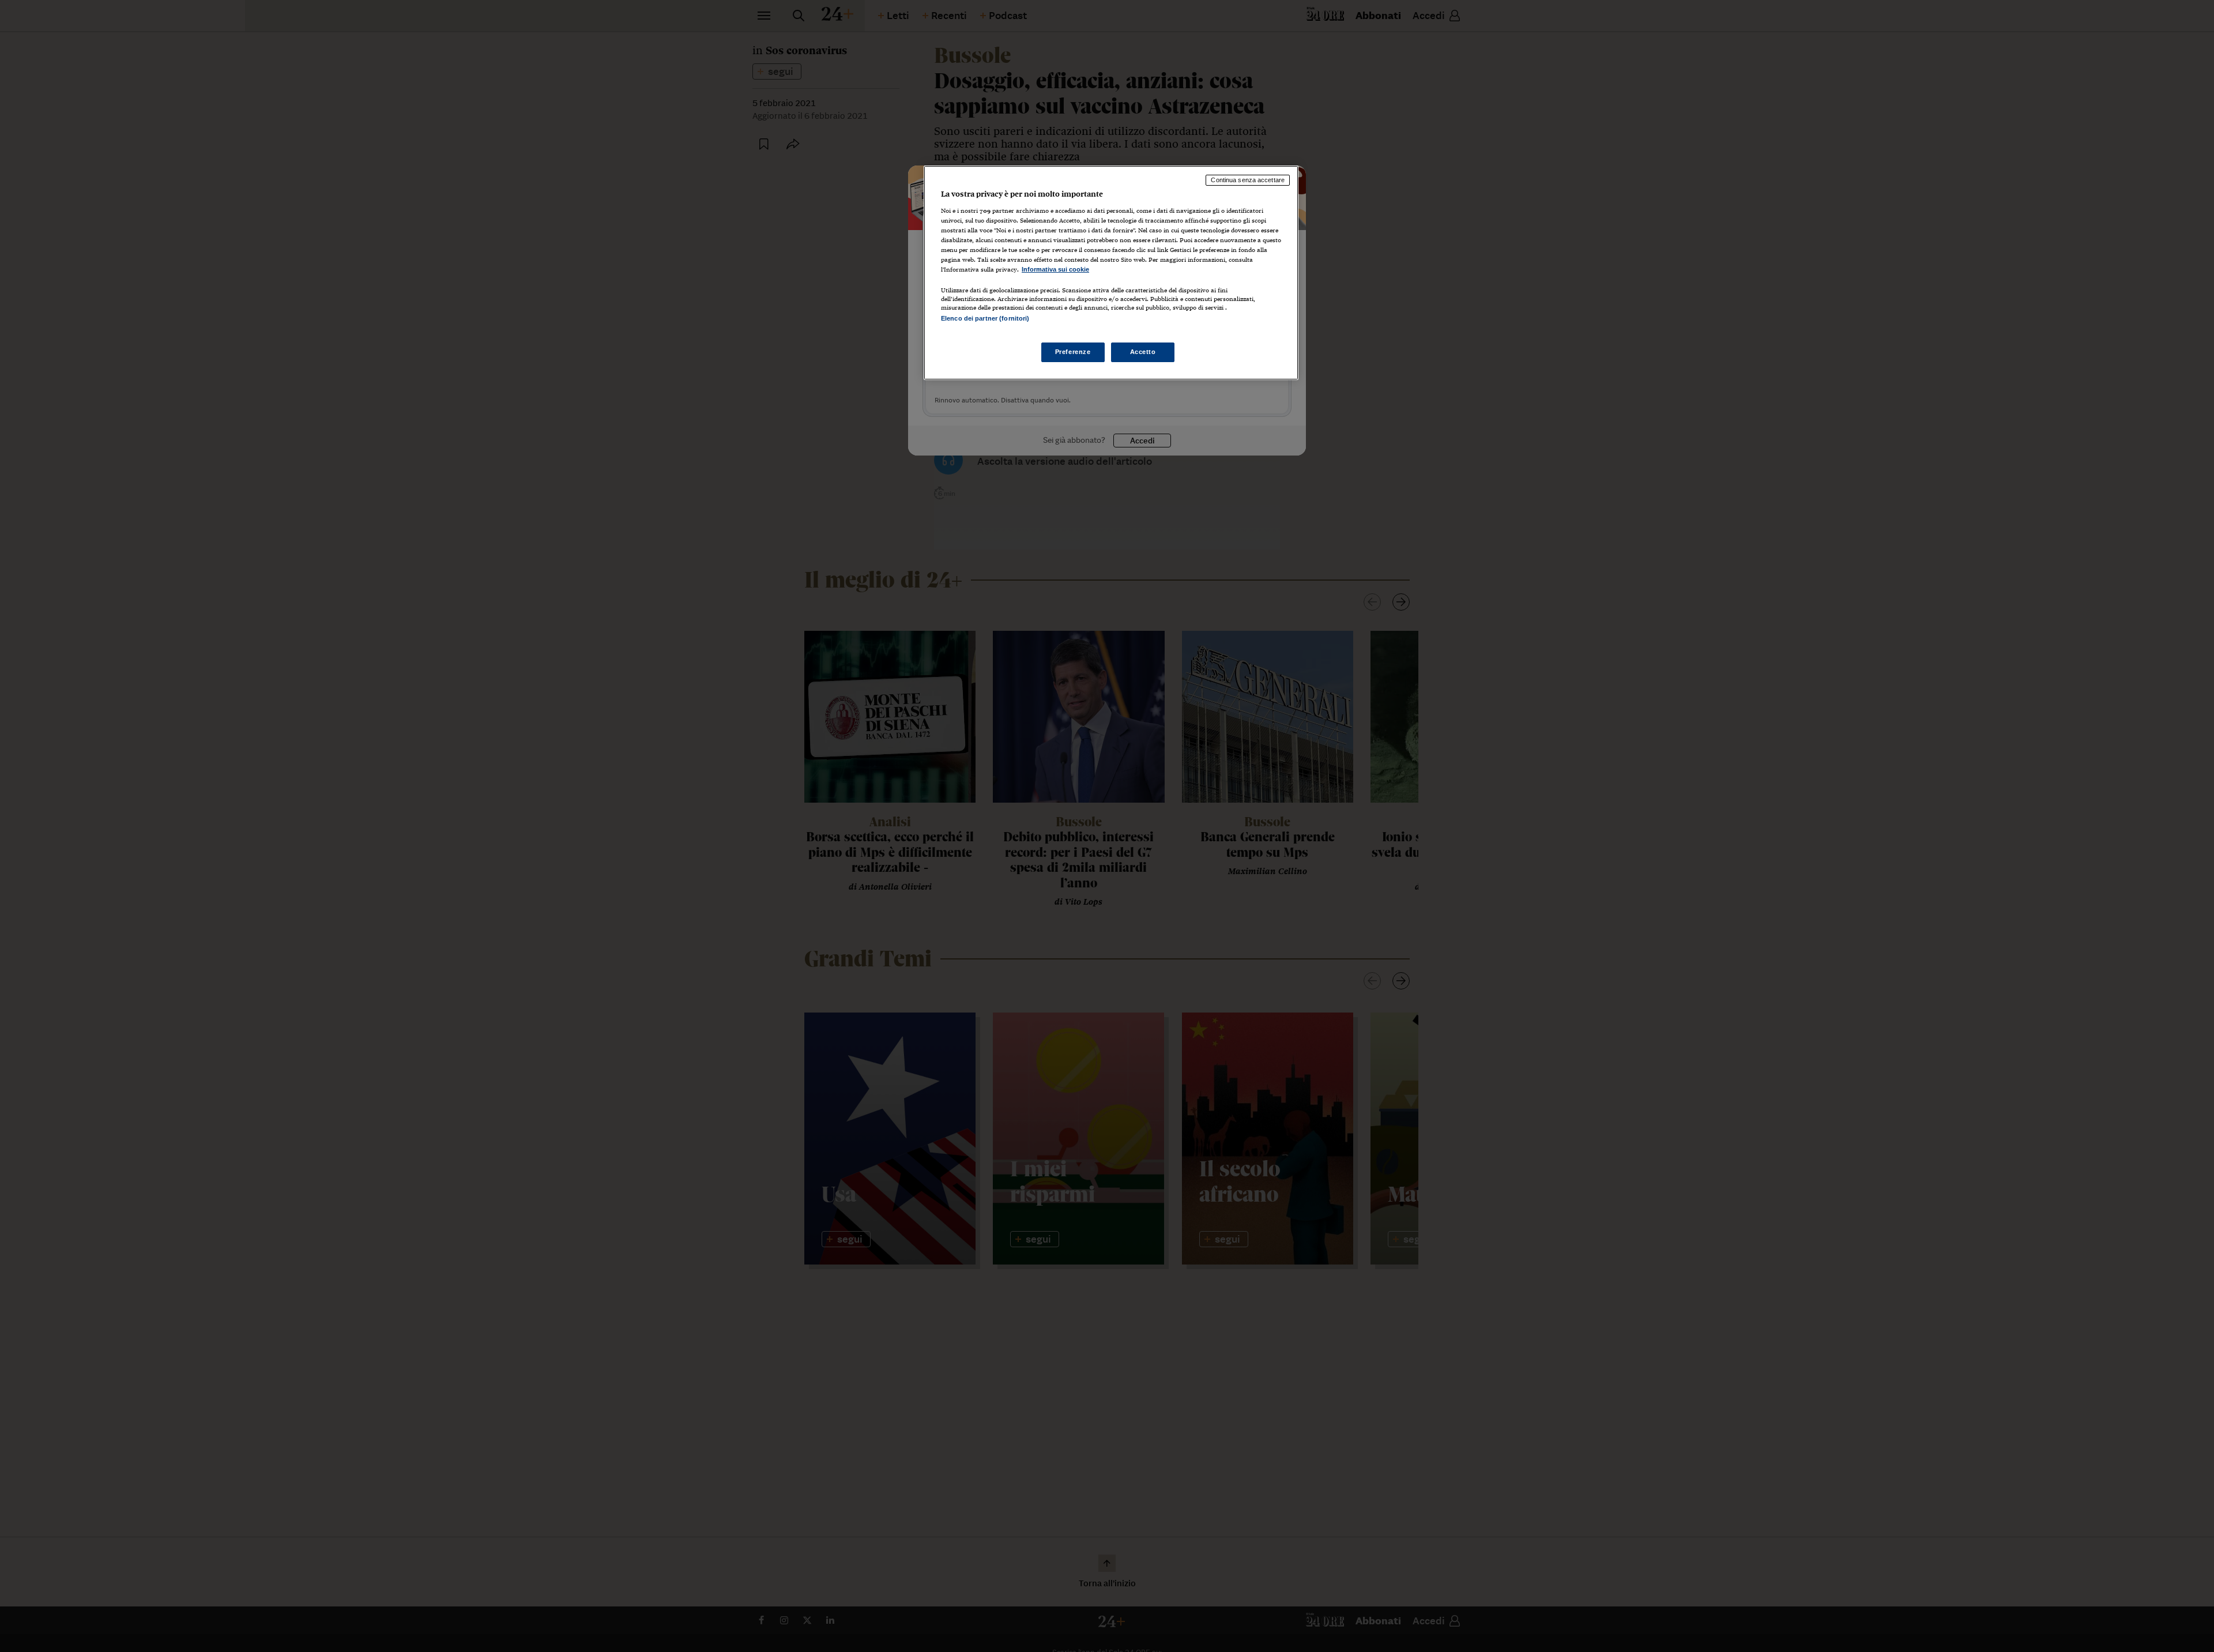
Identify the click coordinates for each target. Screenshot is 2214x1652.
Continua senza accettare (1248, 180)
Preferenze (1073, 352)
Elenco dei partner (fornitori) (985, 318)
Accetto (1143, 352)
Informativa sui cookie (1055, 269)
